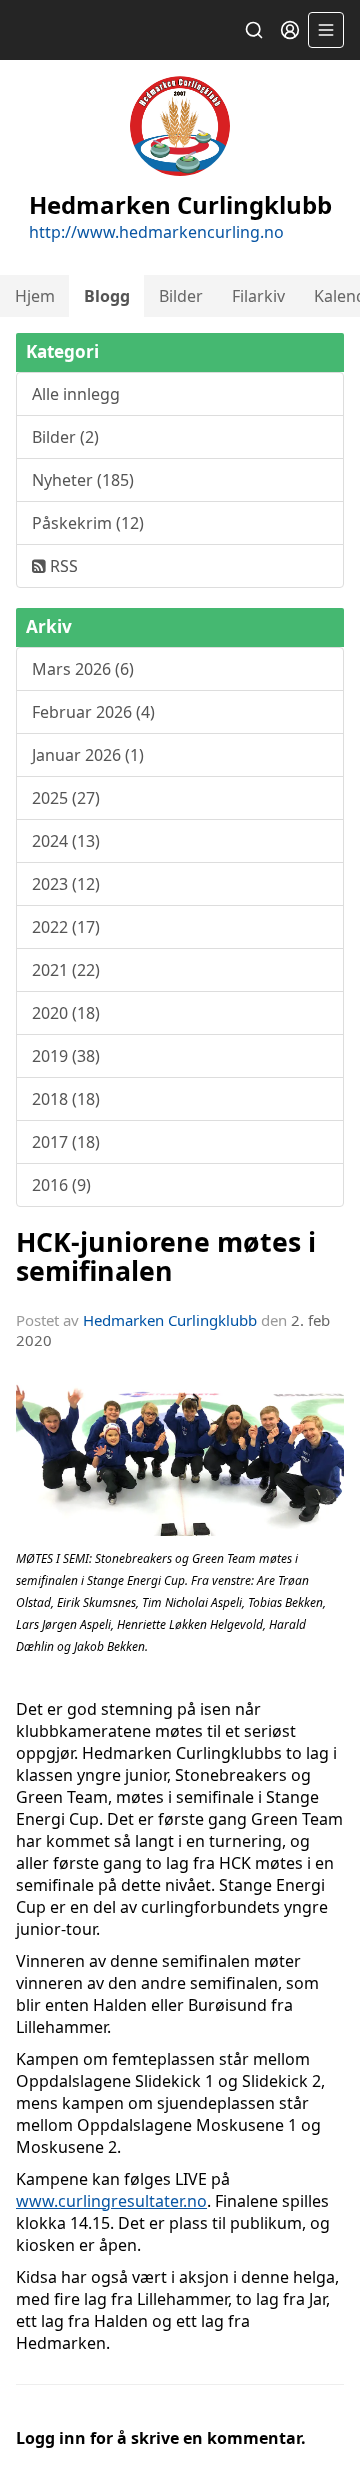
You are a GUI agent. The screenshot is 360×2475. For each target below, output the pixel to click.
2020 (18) (66, 1013)
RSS (62, 566)
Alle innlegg (76, 394)
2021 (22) (66, 970)
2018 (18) (66, 1099)
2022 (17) (66, 927)
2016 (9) (61, 1185)
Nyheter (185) (83, 480)
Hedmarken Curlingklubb (170, 1320)
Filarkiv (258, 296)
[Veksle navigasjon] (326, 30)
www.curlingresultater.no (111, 2201)
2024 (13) (66, 841)
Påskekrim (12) (88, 523)
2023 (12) (66, 884)
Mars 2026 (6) (83, 669)
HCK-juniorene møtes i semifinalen (166, 1256)
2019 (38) (66, 1056)
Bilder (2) (65, 437)
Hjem (35, 296)
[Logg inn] (290, 30)
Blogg (107, 296)
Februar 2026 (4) (93, 712)
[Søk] (254, 30)
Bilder (181, 296)
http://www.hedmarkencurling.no (156, 232)
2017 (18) (66, 1142)
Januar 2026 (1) (88, 755)
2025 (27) (66, 798)
